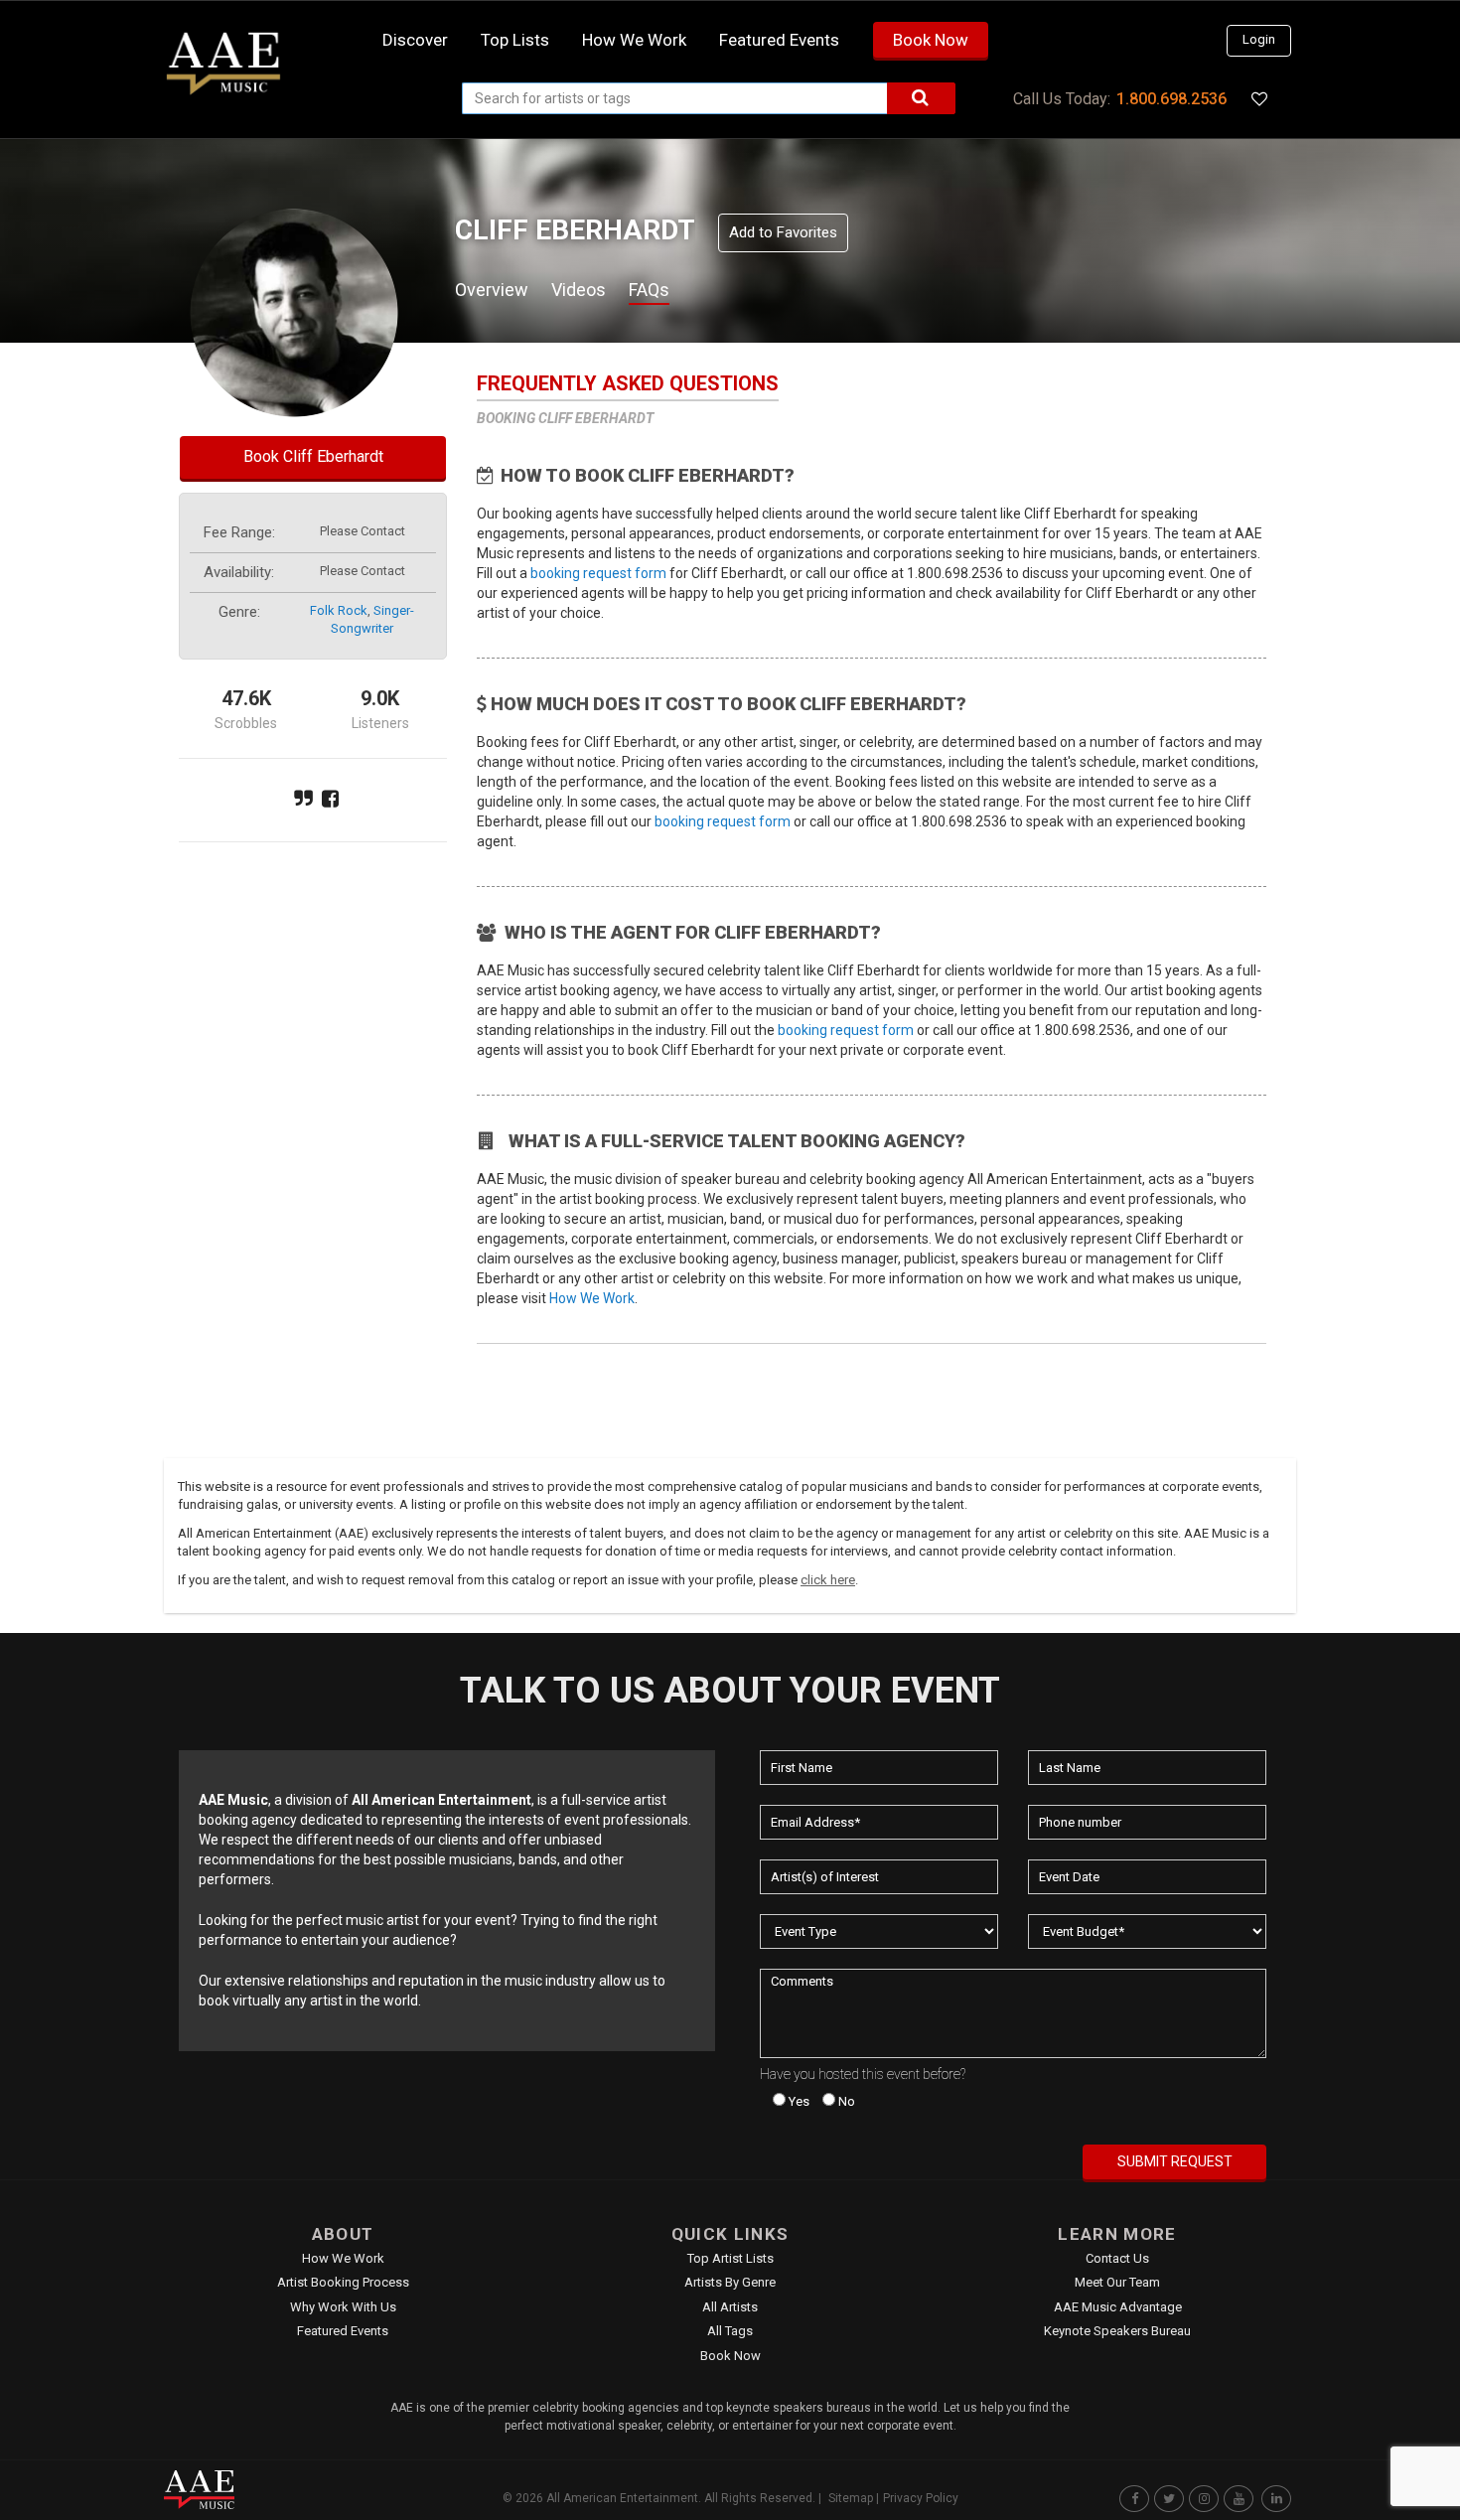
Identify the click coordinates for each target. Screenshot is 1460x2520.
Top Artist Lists (730, 2258)
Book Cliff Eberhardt (313, 456)
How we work (634, 40)
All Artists (730, 2307)
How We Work (592, 1298)
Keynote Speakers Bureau (1117, 2331)
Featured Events (779, 40)
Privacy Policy (921, 2498)
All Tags (730, 2331)
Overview (492, 290)
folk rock (339, 610)
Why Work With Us (343, 2307)
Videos (579, 290)
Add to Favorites (783, 232)
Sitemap (851, 2498)
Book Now (931, 40)
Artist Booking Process (343, 2282)
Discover (415, 40)
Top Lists (515, 40)
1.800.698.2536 (1171, 99)
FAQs (649, 290)
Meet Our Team (1117, 2282)
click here (828, 1580)
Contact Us (1117, 2258)
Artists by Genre (730, 2282)
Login (1259, 39)
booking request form (598, 573)
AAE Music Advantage (1118, 2307)
